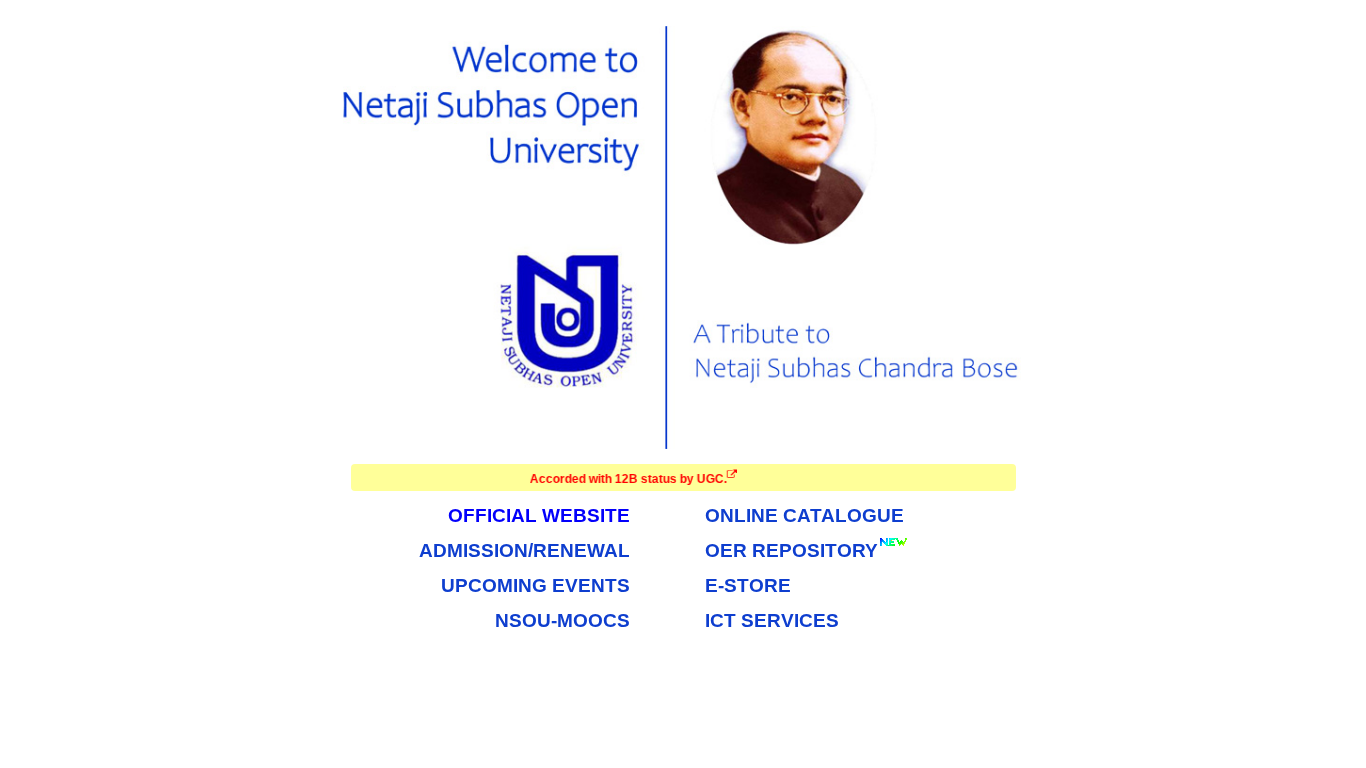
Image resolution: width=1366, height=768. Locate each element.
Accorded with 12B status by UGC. (621, 479)
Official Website (539, 515)
